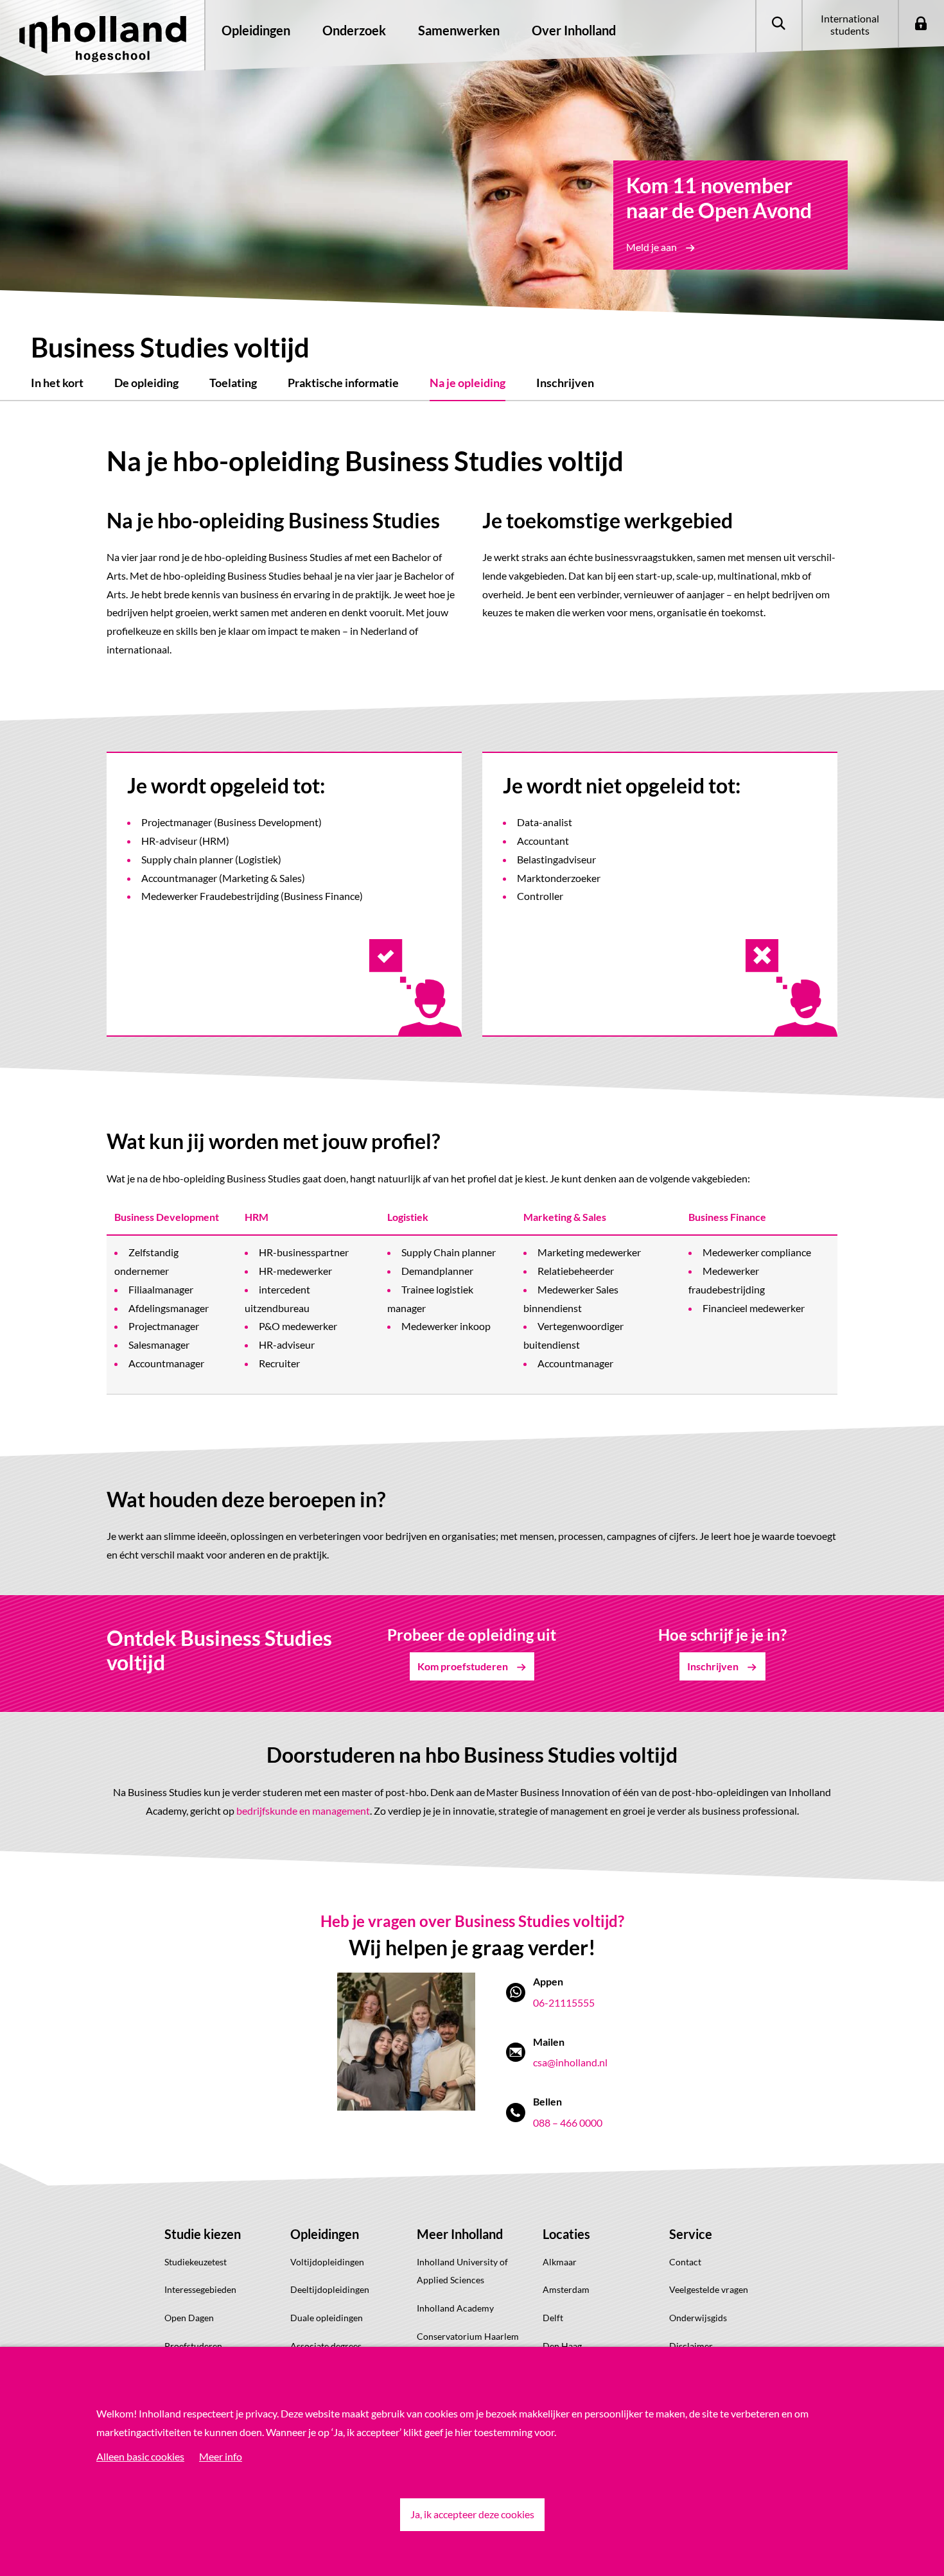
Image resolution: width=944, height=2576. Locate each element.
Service (691, 2234)
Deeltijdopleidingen (330, 2289)
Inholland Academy (455, 2308)
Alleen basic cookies (140, 2456)
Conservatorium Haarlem (468, 2336)
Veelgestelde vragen (709, 2289)
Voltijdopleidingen (327, 2262)
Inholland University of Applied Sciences (462, 2271)
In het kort (57, 383)
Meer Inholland (460, 2234)
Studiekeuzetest (196, 2262)
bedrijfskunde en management (303, 1811)
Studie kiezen (203, 2234)
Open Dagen (189, 2318)
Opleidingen (325, 2234)
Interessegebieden (200, 2289)
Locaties (566, 2234)
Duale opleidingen (327, 2318)
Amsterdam (566, 2289)
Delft (553, 2318)
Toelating (233, 383)
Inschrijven (565, 383)
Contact (685, 2262)
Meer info (221, 2456)
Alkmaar (560, 2262)
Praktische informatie (343, 383)
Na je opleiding (468, 383)
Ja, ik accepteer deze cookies (472, 2514)
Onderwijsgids (698, 2318)
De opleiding (146, 383)
